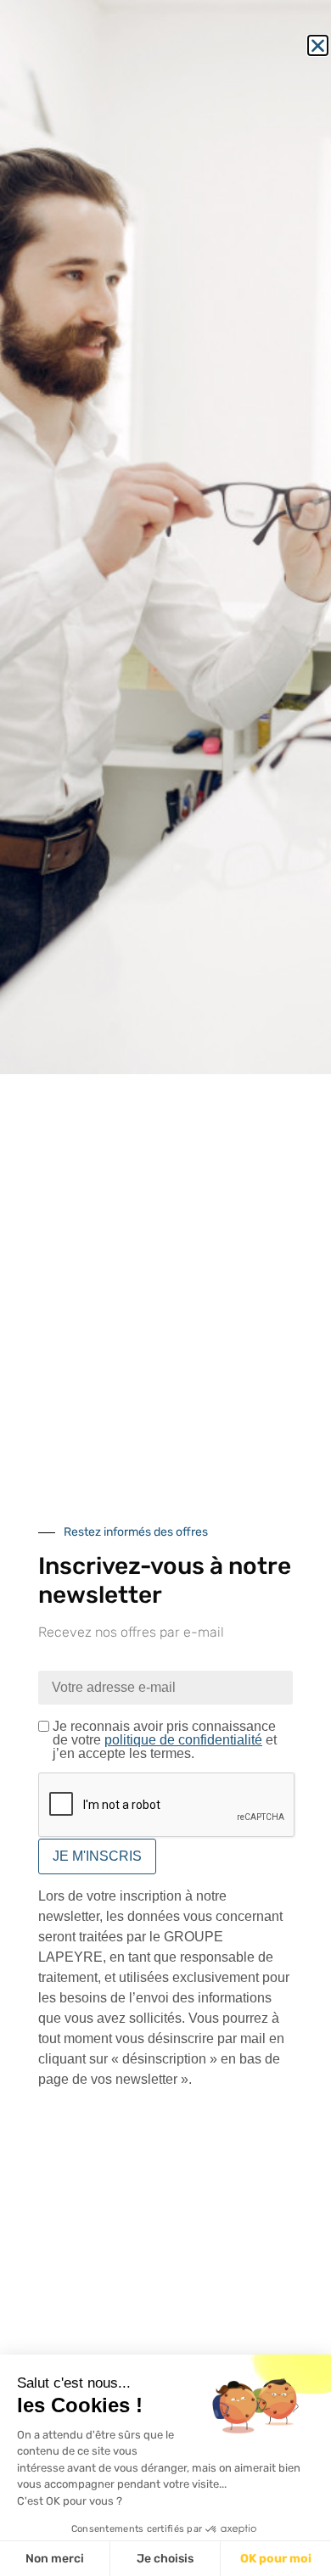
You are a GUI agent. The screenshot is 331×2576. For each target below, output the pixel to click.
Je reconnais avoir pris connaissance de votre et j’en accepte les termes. (165, 1740)
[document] (165, 1288)
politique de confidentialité (183, 1740)
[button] (318, 45)
